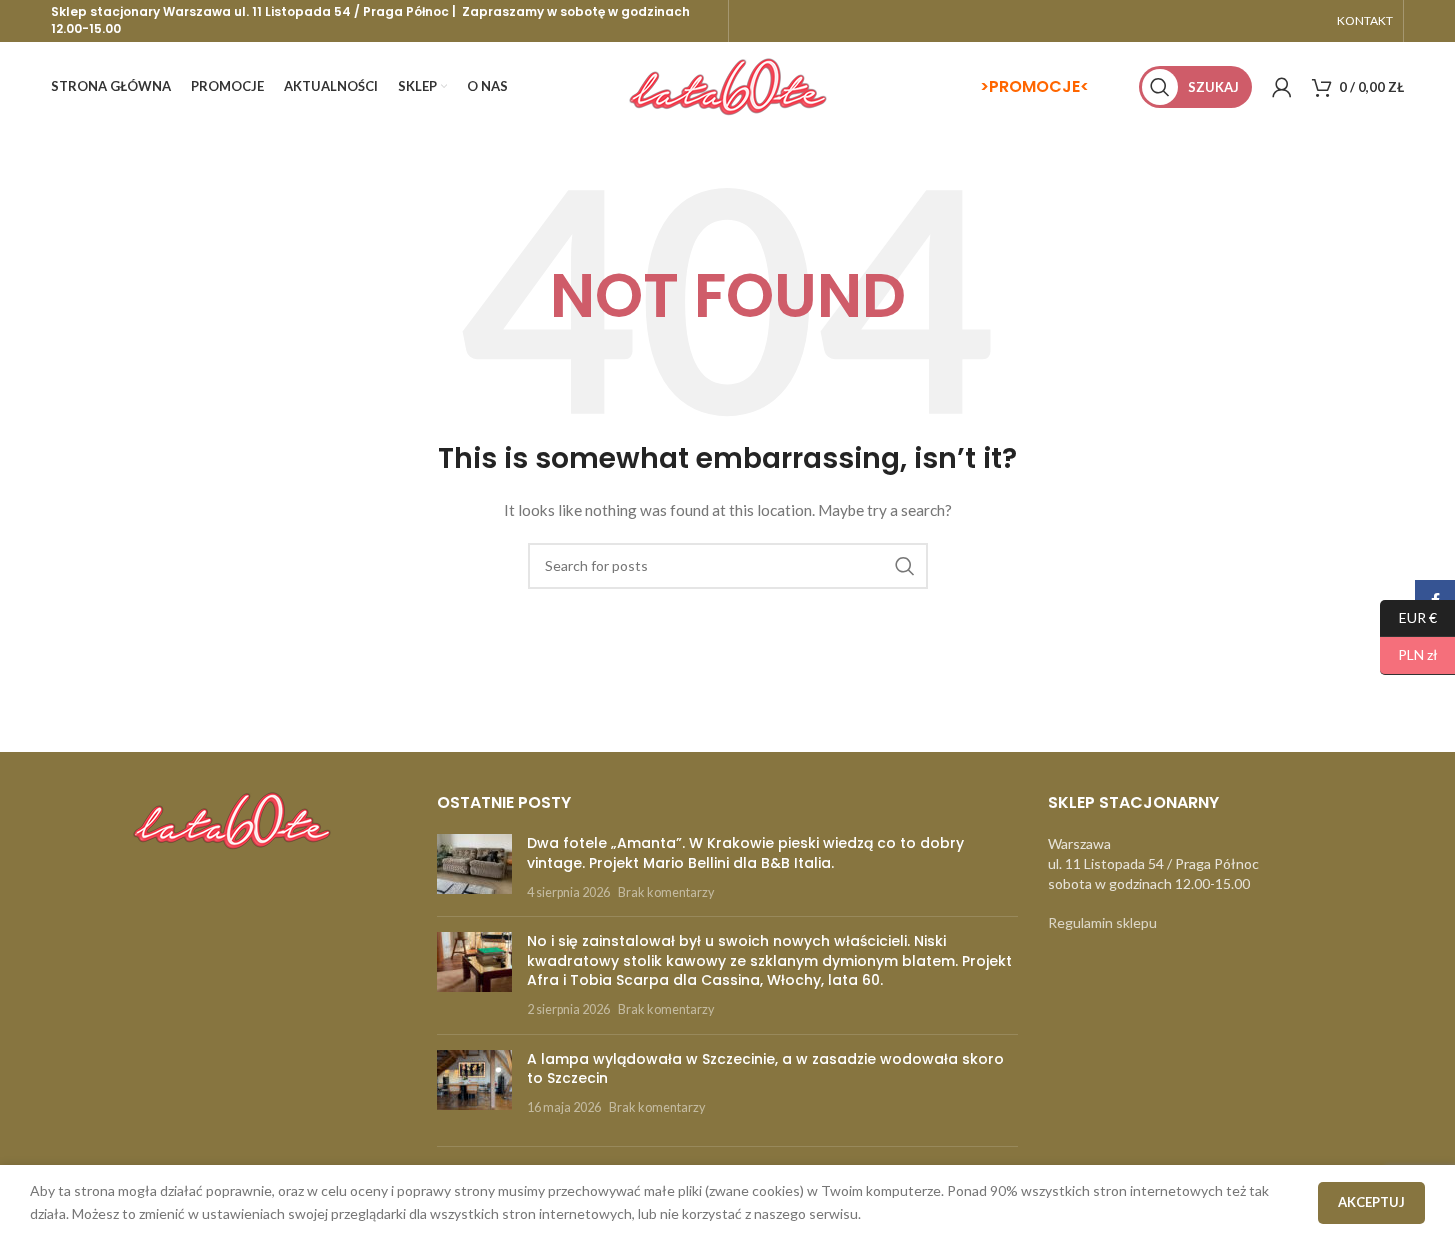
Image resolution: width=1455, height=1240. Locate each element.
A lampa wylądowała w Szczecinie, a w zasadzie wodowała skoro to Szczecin (765, 1069)
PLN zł (1409, 654)
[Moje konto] (1282, 87)
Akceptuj (1371, 1202)
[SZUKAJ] (905, 566)
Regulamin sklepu (1102, 922)
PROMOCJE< (1039, 86)
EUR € (1408, 616)
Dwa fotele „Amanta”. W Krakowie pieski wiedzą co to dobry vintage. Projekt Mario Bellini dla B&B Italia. (745, 853)
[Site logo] (728, 85)
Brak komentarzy (666, 892)
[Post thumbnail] (474, 867)
